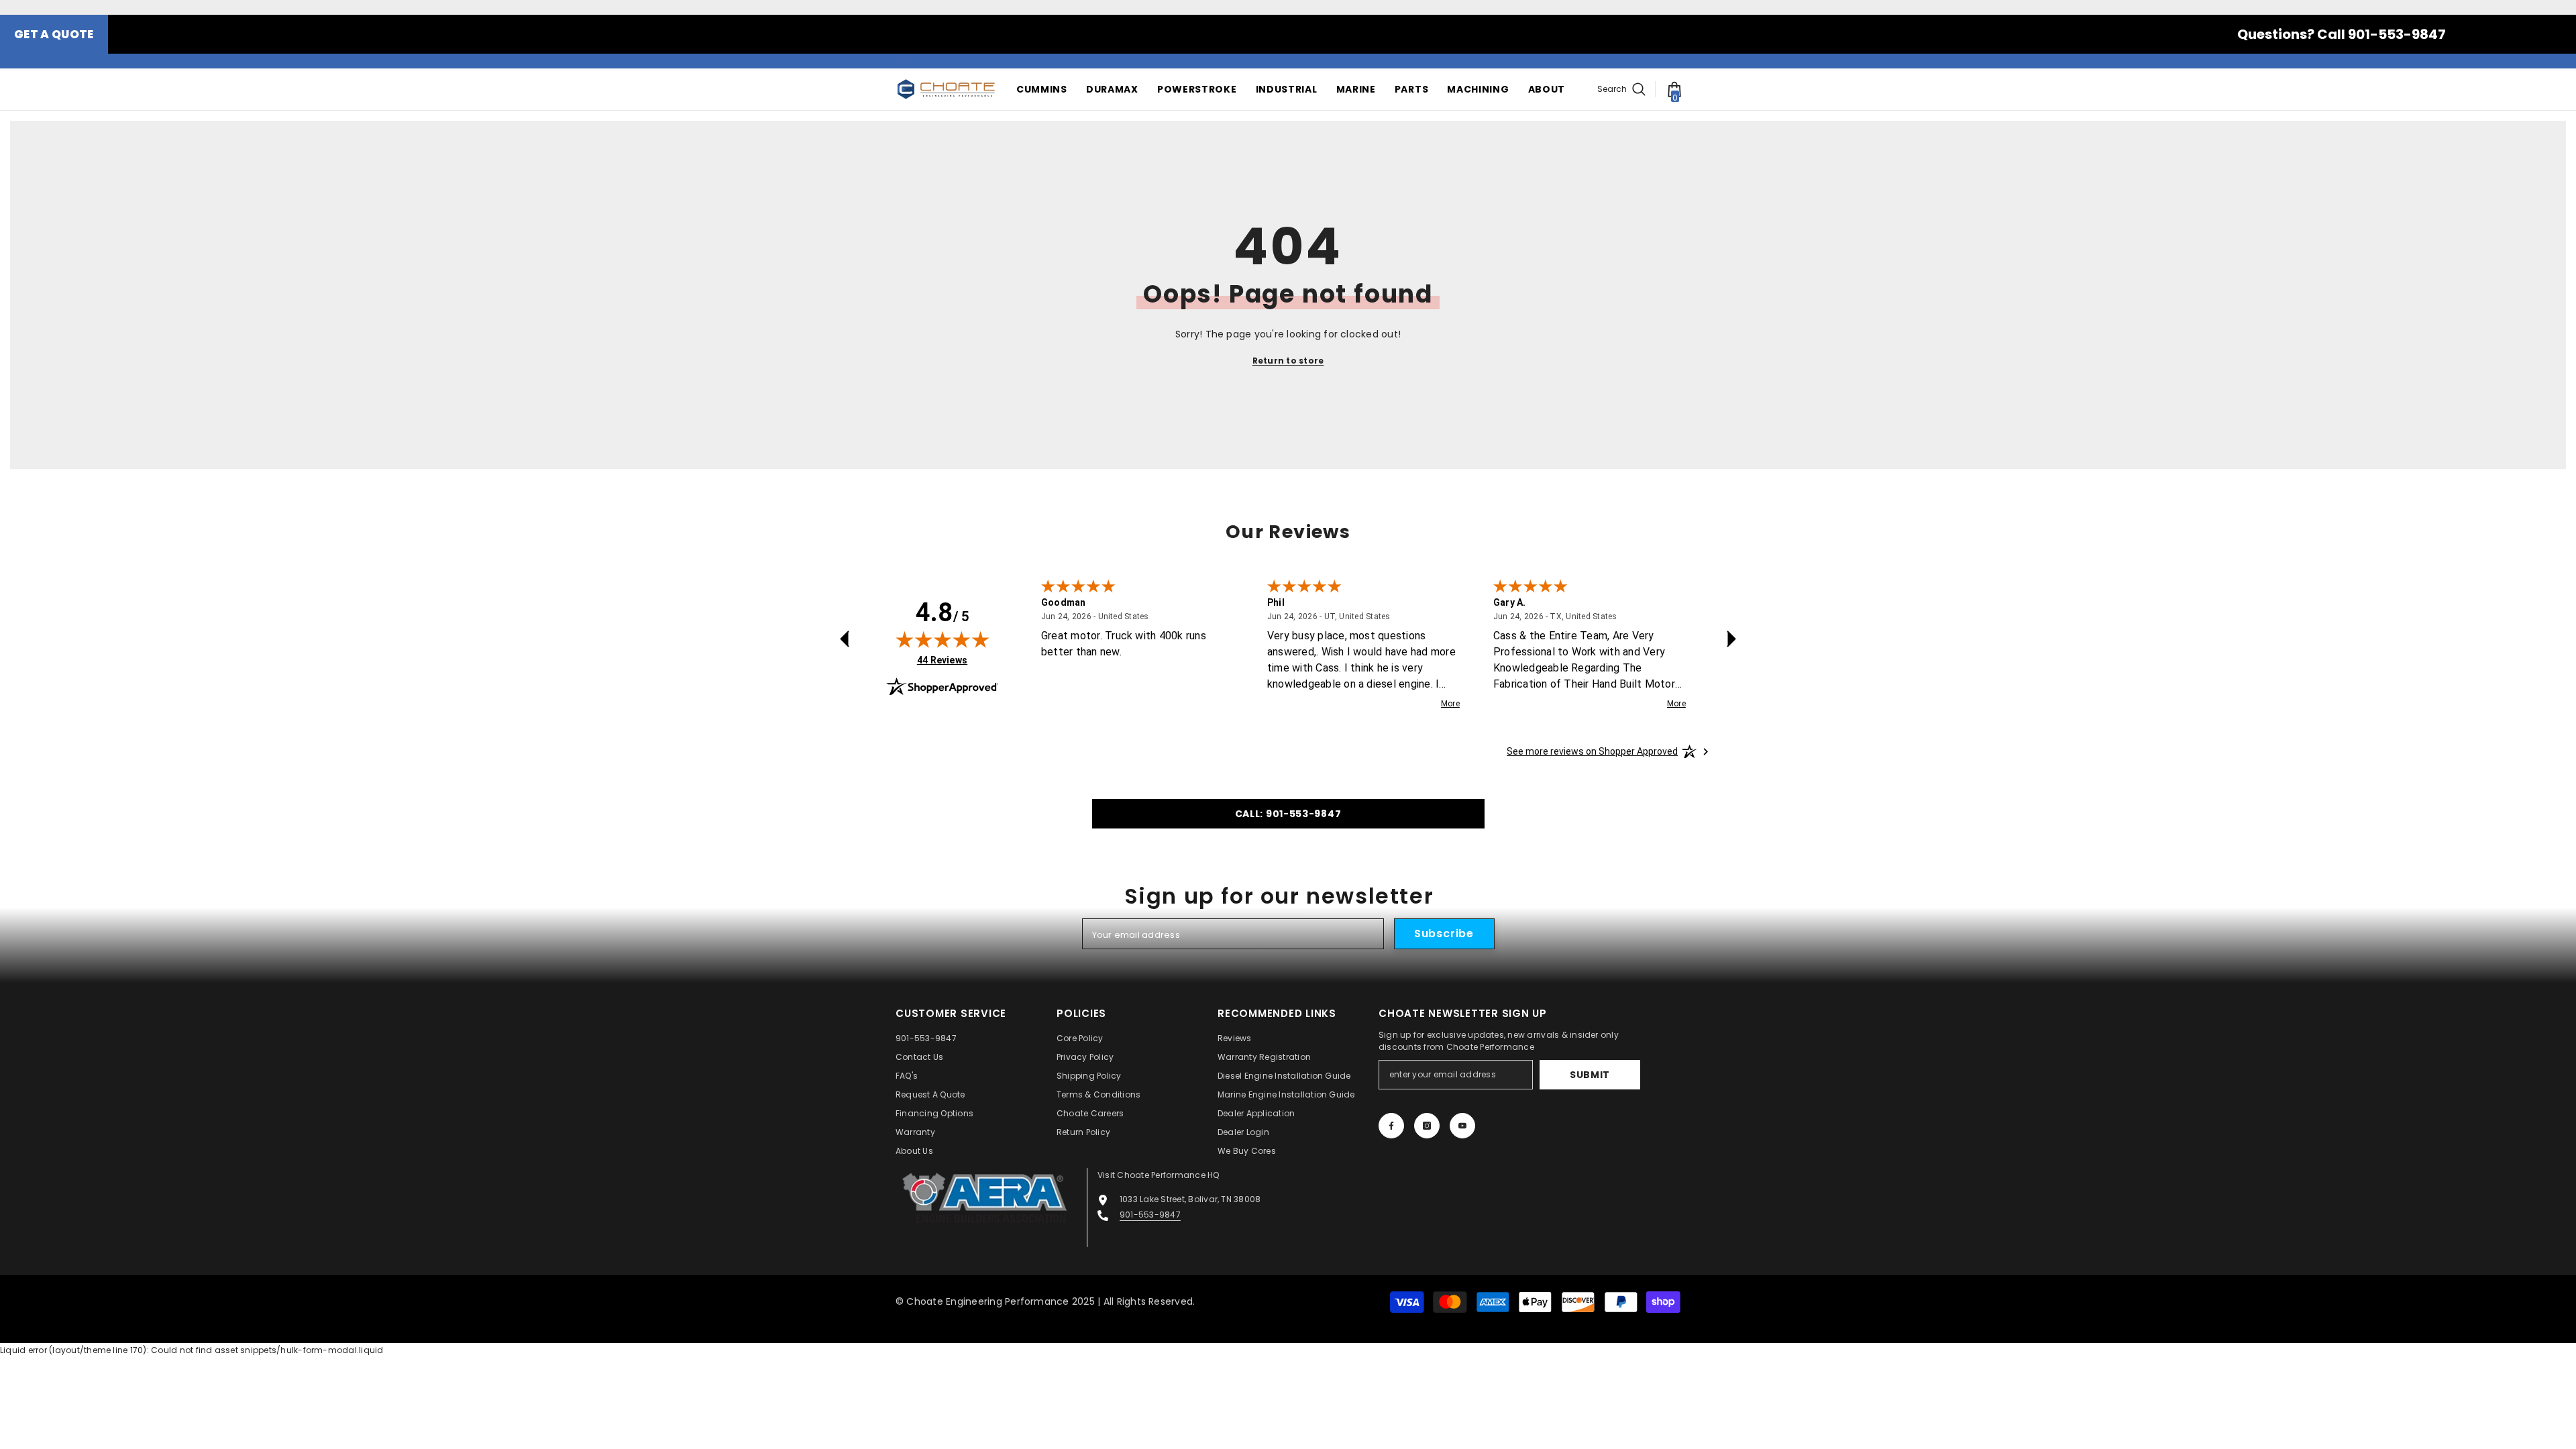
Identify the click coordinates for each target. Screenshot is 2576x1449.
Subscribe (1444, 933)
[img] (943, 639)
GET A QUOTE (54, 34)
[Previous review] (845, 639)
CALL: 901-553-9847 (1288, 814)
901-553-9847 (1150, 1215)
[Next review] (1731, 639)
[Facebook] (1391, 1126)
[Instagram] (1427, 1126)
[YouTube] (1462, 1126)
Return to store (1288, 361)
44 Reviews (942, 660)
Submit (1590, 1075)
